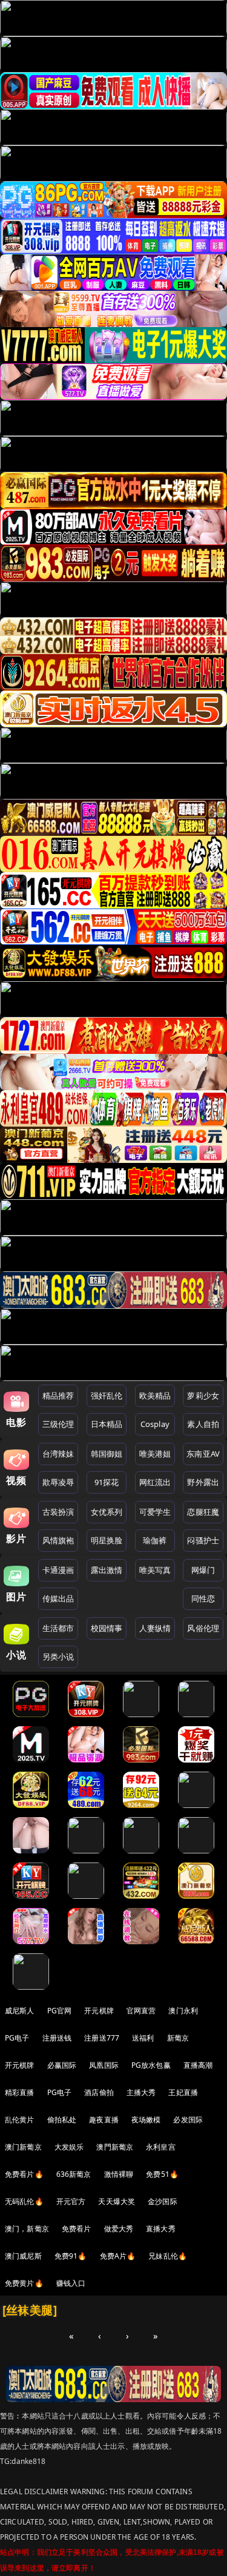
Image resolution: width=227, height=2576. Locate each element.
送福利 (143, 2038)
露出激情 (107, 1570)
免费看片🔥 (24, 2174)
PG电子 (17, 2038)
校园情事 (107, 1628)
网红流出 (155, 1482)
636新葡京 (74, 2174)
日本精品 (107, 1424)
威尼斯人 (20, 2011)
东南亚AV (203, 1454)
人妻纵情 (155, 1628)
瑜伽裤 (155, 1540)
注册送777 (102, 2038)
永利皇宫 (161, 2147)
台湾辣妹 (58, 1454)
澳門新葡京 (115, 2147)
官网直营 (141, 2011)
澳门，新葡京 (27, 2229)
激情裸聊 (119, 2174)
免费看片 (77, 2229)
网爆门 (203, 1570)
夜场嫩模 (146, 2120)
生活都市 (58, 1628)
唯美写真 (155, 1570)
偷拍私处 (62, 2120)
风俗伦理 (203, 1628)
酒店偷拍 (99, 2092)
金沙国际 (163, 2201)
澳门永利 (183, 2011)
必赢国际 (62, 2065)
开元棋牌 (99, 2011)
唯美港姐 (155, 1454)
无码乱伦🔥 (24, 2201)
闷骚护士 (203, 1540)
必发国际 (188, 2120)
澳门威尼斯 (23, 2256)
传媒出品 (58, 1598)
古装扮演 (58, 1512)
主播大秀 (141, 2092)
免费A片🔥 (118, 2256)
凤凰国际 (104, 2065)
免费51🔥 (162, 2174)
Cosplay (155, 1424)
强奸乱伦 (107, 1396)
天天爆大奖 (117, 2201)
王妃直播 (183, 2092)
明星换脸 (107, 1540)
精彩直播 (20, 2092)
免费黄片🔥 (24, 2283)
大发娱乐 (69, 2147)
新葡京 (178, 2038)
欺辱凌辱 (58, 1482)
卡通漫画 (58, 1570)
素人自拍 (203, 1424)
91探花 (107, 1482)
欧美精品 (155, 1396)
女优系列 (107, 1512)
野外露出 (203, 1482)
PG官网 (60, 2011)
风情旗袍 (58, 1540)
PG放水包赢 (151, 2065)
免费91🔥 (71, 2256)
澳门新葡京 (23, 2147)
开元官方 (71, 2201)
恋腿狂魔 (203, 1512)
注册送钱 (57, 2038)
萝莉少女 (203, 1396)
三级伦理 (58, 1424)
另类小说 (58, 1657)
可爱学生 (155, 1512)
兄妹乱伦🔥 (168, 2256)
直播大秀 (161, 2229)
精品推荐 (58, 1396)
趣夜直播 (104, 2120)
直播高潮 (198, 2065)
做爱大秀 (119, 2229)
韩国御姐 (107, 1454)
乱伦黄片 (20, 2120)
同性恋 (203, 1598)
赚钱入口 (71, 2283)
